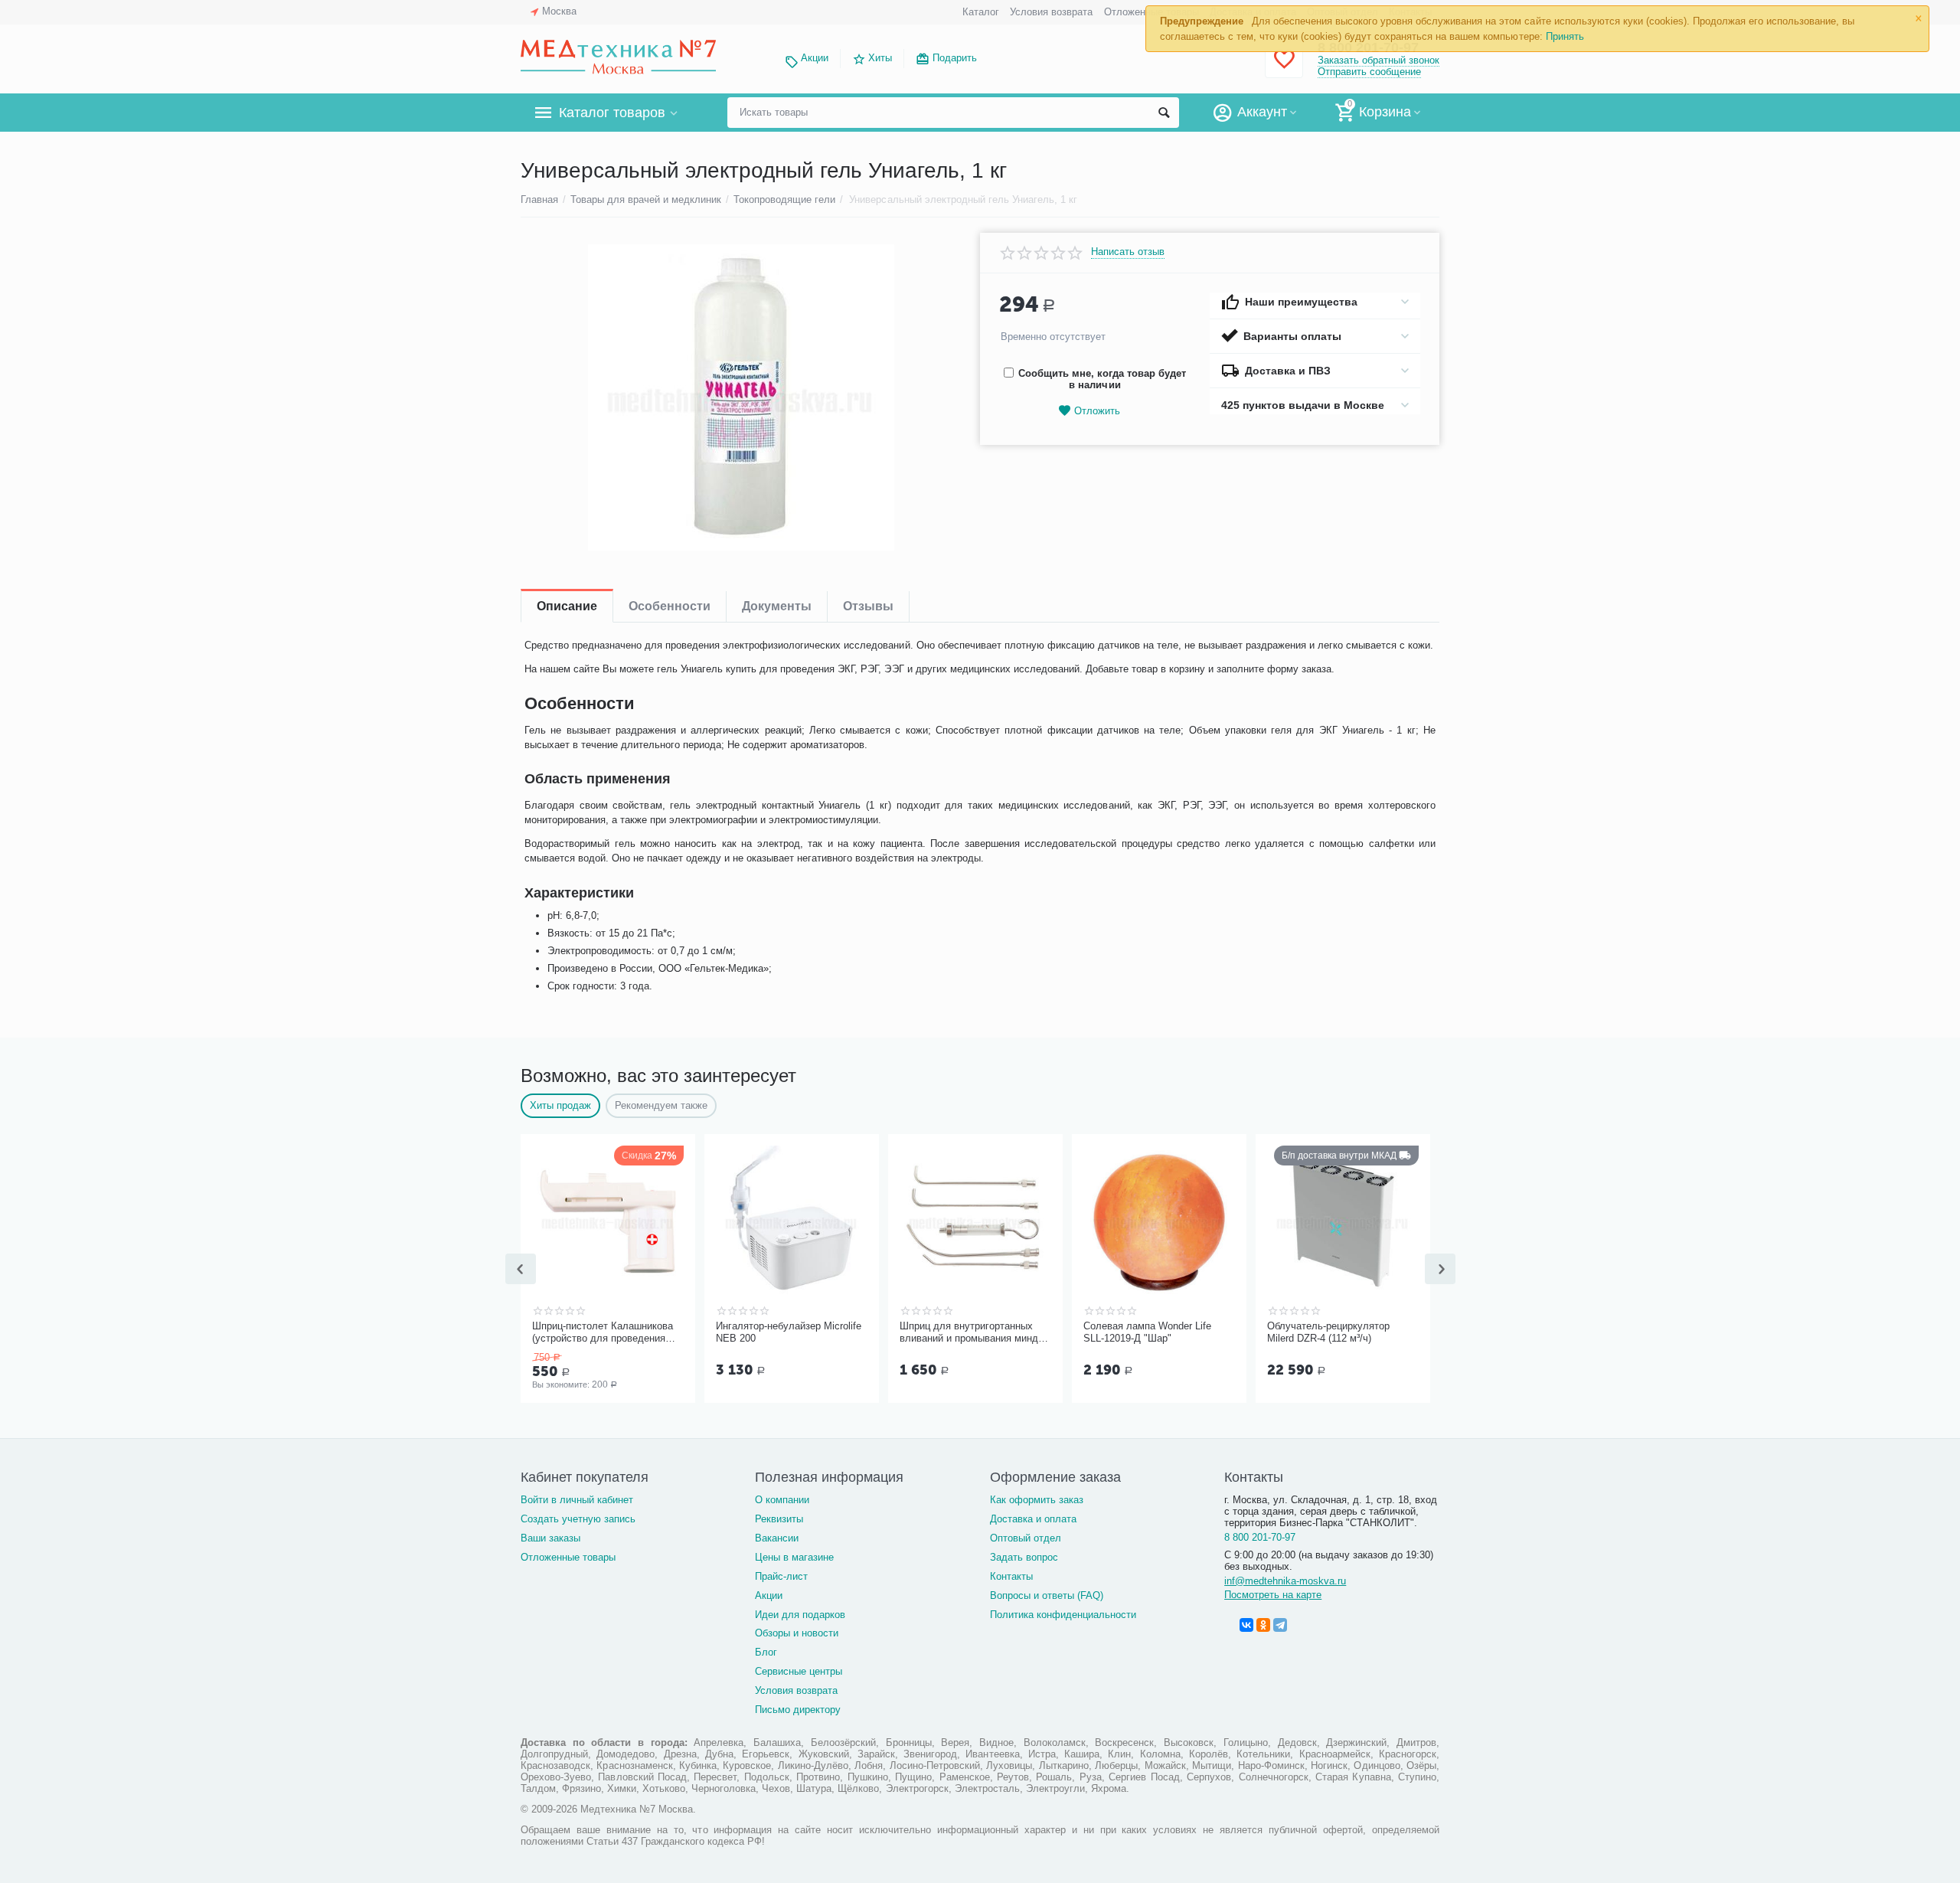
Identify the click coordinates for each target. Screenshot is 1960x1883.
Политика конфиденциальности (1063, 1615)
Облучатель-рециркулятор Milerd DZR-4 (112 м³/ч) (1328, 1332)
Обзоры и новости (797, 1633)
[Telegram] (1280, 1625)
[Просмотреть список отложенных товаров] (1284, 68)
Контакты (1011, 1576)
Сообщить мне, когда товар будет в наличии (1102, 379)
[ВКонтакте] (1246, 1625)
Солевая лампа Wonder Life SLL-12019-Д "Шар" (1147, 1332)
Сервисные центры (799, 1671)
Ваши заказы (550, 1538)
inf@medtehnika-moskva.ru (1285, 1581)
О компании (782, 1500)
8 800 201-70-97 (1260, 1537)
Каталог (981, 12)
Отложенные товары (568, 1557)
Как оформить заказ (1037, 1500)
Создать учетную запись (578, 1519)
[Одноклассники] (1263, 1625)
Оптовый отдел (1026, 1538)
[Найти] (1164, 113)
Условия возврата (1051, 12)
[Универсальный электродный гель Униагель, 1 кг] (741, 397)
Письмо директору (798, 1710)
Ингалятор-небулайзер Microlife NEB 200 (789, 1332)
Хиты (880, 58)
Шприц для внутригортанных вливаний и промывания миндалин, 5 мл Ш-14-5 (973, 1332)
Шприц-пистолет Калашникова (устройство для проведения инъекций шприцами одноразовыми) (603, 1332)
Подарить (955, 58)
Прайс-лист (781, 1576)
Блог (766, 1652)
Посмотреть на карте (1273, 1595)
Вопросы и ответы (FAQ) (1047, 1595)
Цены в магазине (794, 1557)
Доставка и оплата (1033, 1519)
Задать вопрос (1024, 1557)
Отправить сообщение (1369, 72)
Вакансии (777, 1538)
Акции (815, 58)
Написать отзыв (1128, 252)
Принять (1565, 36)
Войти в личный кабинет (577, 1500)
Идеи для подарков (800, 1615)
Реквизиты (779, 1519)
